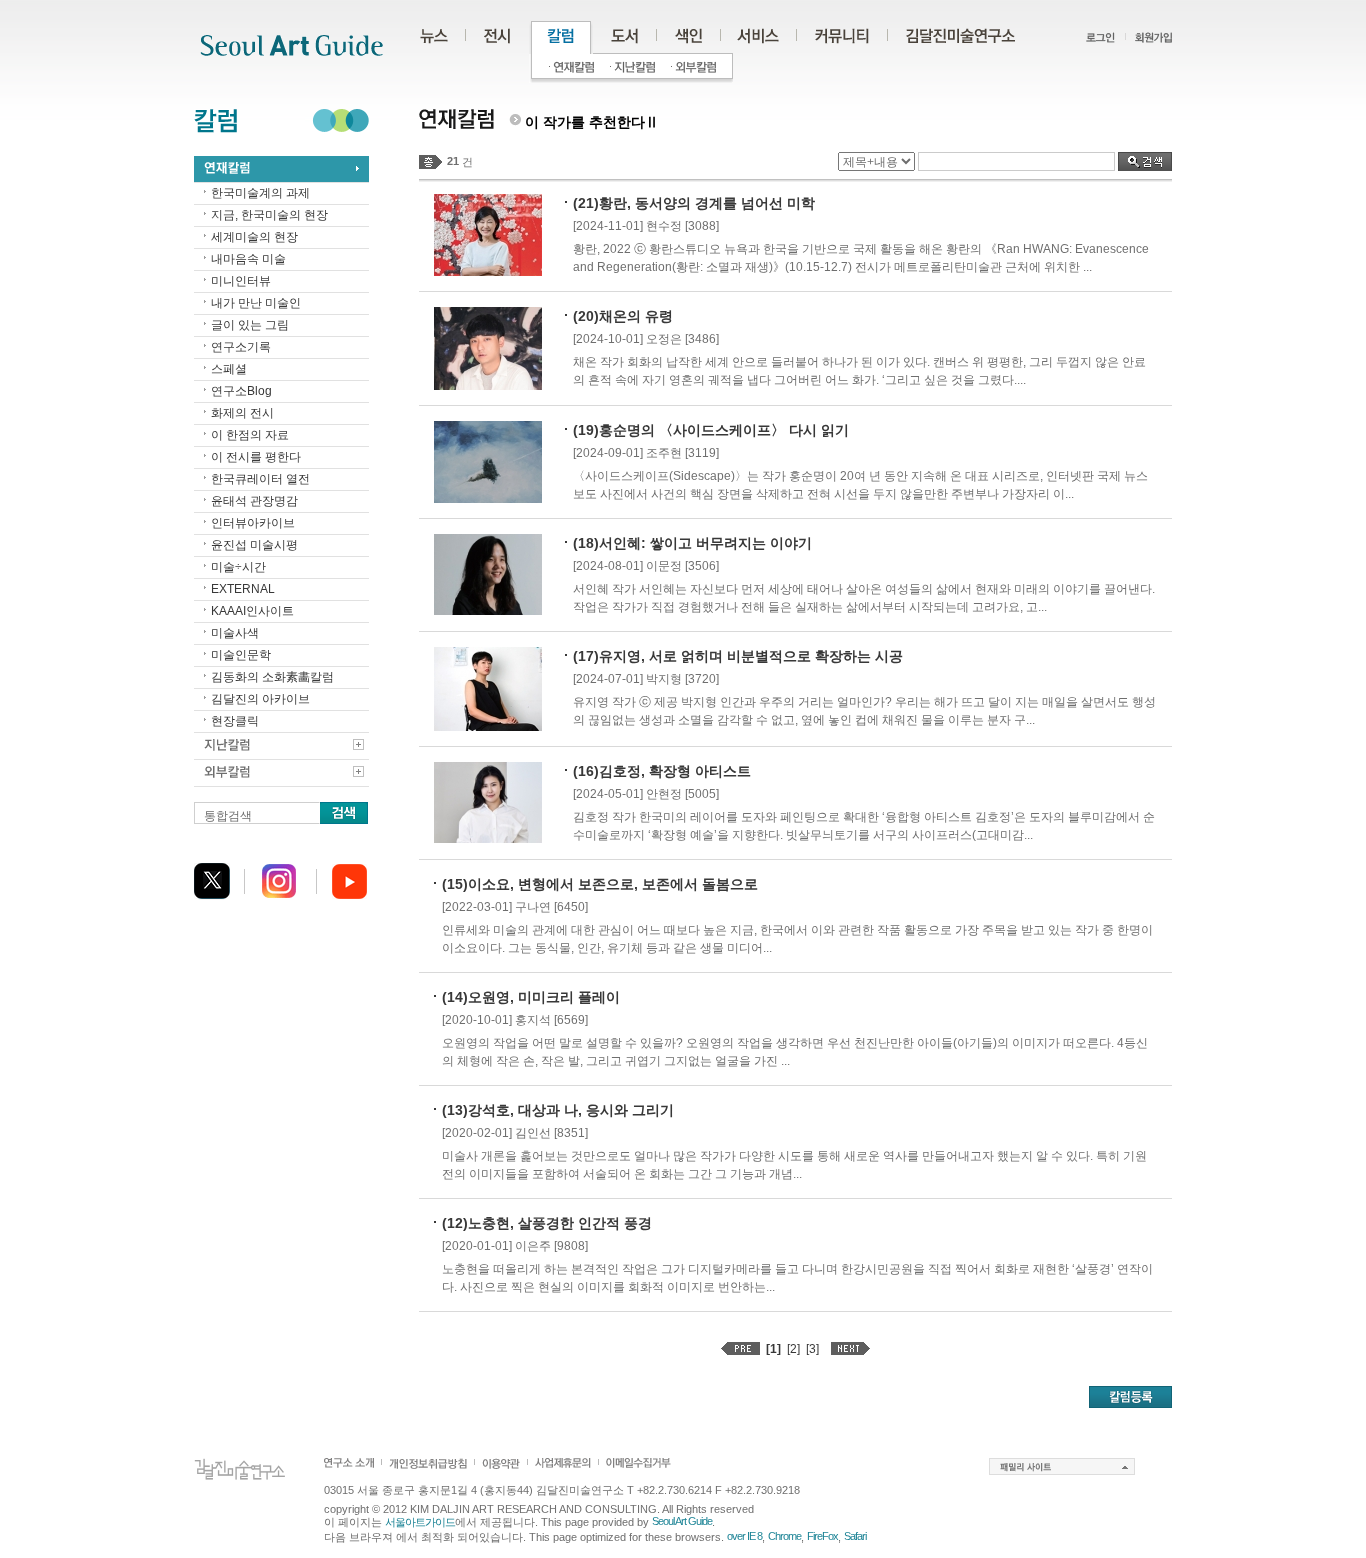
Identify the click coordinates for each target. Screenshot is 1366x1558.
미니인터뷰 (241, 281)
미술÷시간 (238, 567)
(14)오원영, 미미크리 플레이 (531, 997)
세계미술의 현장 (254, 237)
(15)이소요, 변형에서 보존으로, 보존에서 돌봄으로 (600, 884)
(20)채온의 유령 (623, 316)
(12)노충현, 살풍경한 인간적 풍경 (547, 1223)
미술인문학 (241, 655)
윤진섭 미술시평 (254, 545)
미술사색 (235, 633)
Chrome (784, 1536)
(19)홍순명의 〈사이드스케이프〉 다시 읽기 (711, 430)
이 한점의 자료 (250, 435)
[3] (812, 1349)
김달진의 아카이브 (260, 699)
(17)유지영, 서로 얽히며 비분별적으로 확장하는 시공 (738, 656)
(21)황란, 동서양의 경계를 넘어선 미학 (694, 203)
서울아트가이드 (420, 1522)
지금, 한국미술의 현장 (269, 215)
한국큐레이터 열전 (260, 479)
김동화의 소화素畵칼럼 (272, 677)
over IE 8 (744, 1536)
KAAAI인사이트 (252, 611)
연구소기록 (241, 347)
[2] (793, 1349)
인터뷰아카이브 (253, 523)
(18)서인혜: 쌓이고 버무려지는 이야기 (692, 543)
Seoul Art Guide (682, 1521)
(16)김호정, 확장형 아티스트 (662, 771)
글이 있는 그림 (250, 325)
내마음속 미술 (248, 259)
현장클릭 (235, 721)
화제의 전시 (242, 413)
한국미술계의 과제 (260, 193)
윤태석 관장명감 (254, 501)
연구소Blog (241, 391)
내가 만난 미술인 (256, 303)
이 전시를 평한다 (256, 457)
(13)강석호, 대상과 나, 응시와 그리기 (558, 1110)
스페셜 (229, 369)
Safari (855, 1536)
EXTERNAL (243, 589)
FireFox (822, 1536)
